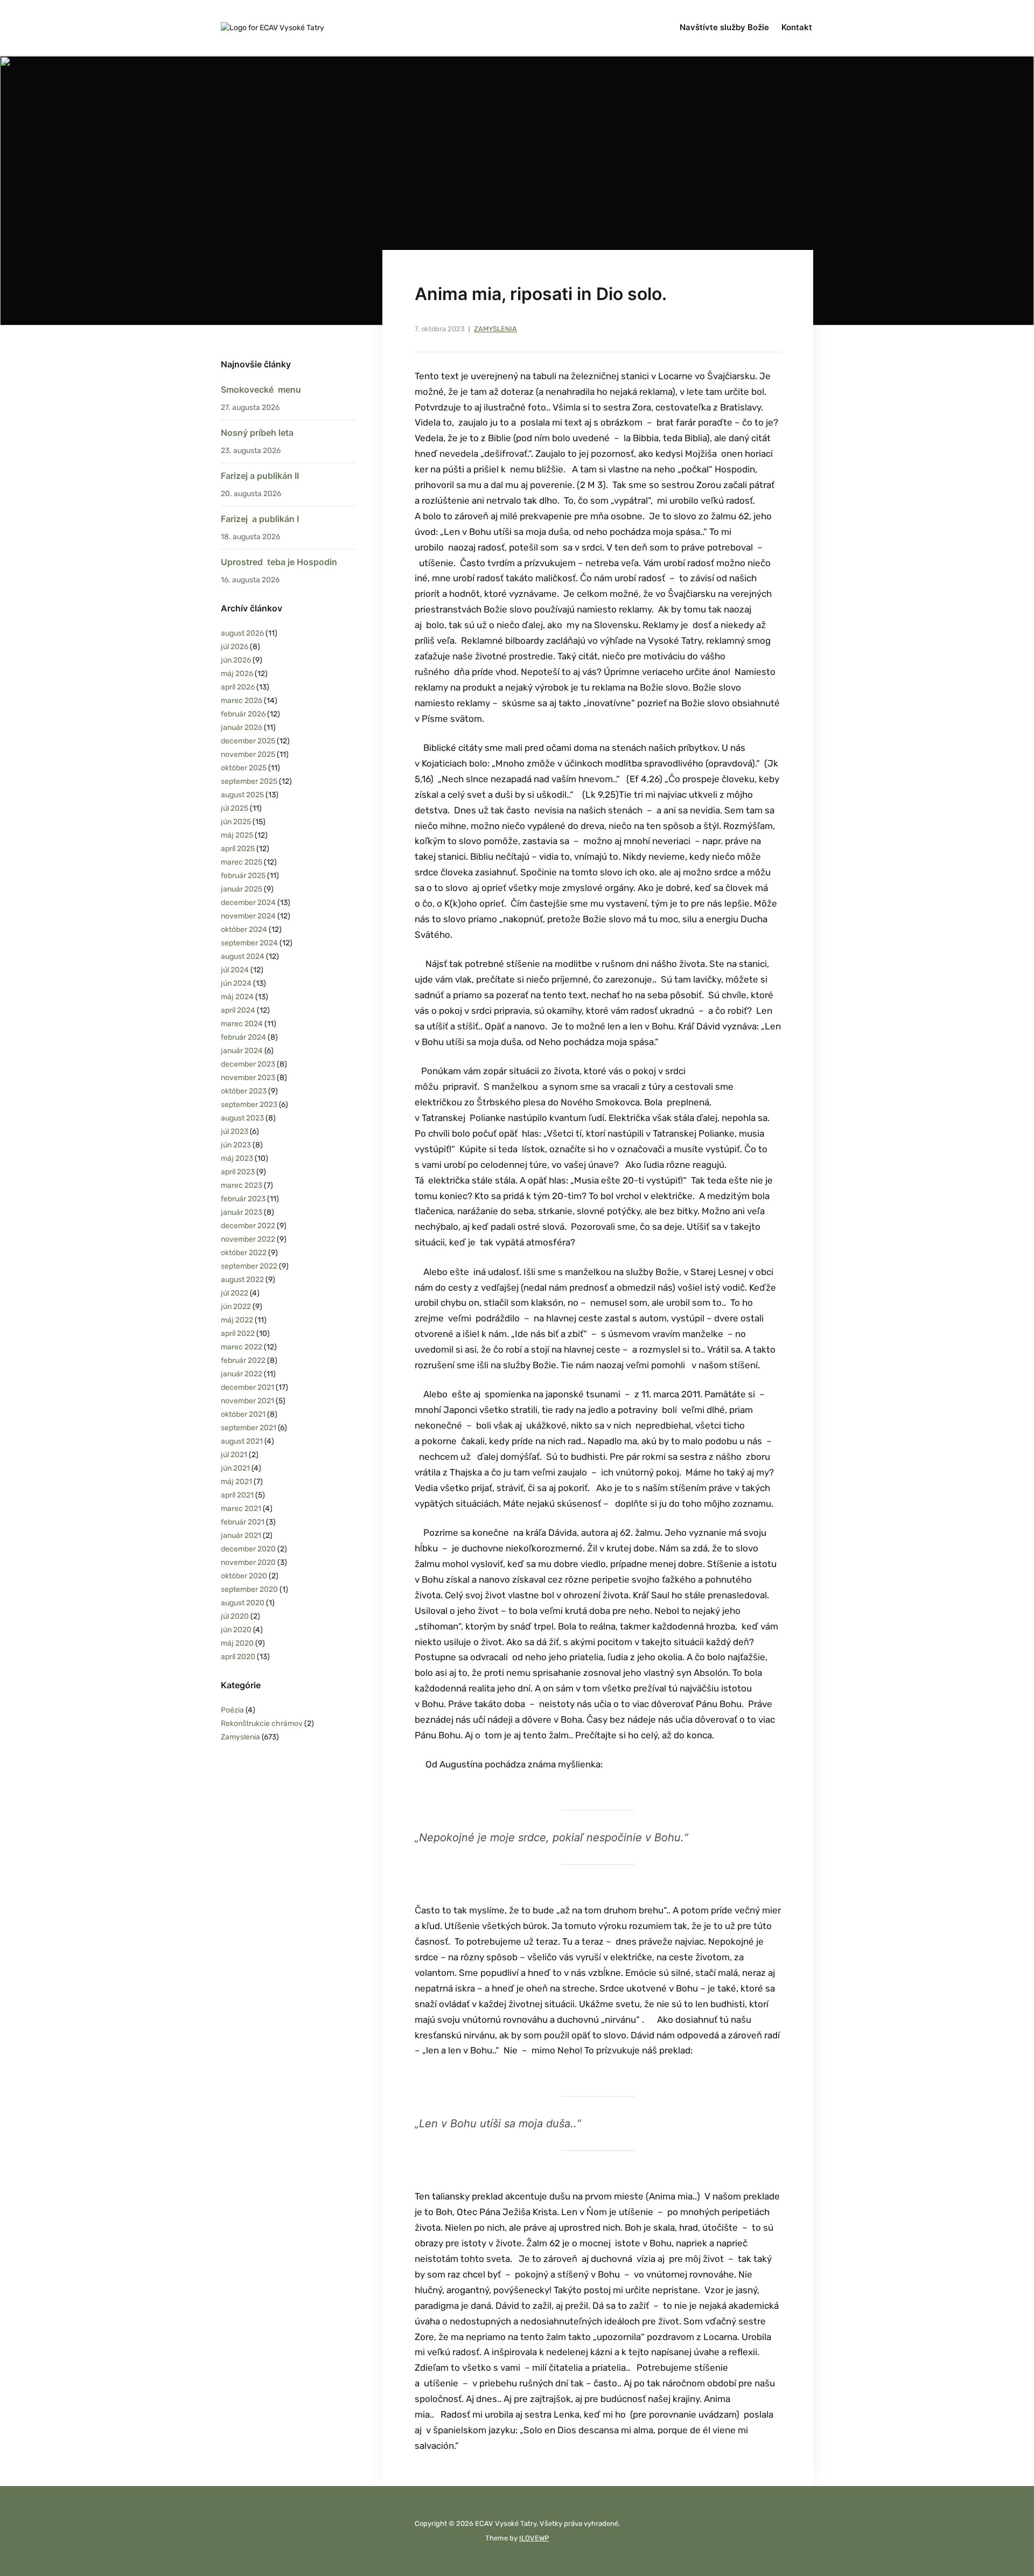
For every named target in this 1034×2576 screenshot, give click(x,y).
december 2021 (247, 1387)
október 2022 (244, 1253)
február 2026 (243, 714)
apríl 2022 (238, 1334)
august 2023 (242, 1118)
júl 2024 (235, 970)
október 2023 (244, 1091)
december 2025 (248, 741)
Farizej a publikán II (260, 476)
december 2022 (248, 1226)
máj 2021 (236, 1482)
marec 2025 (242, 862)
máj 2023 (237, 1158)
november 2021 (247, 1401)
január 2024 (242, 1051)
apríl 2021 (237, 1495)
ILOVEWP (534, 2538)
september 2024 (249, 943)
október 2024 (244, 930)
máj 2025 (237, 835)
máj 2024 (237, 997)
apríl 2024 (238, 1010)
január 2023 (242, 1212)
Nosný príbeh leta (257, 433)
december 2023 (248, 1064)
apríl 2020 (238, 1657)
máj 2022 (237, 1320)
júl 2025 (235, 808)
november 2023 (248, 1078)
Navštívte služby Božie (724, 27)
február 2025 (243, 876)
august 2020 (243, 1603)
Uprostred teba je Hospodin (279, 562)
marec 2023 (242, 1185)
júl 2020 (235, 1616)
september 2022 (249, 1266)
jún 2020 (236, 1630)
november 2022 (248, 1239)
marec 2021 (241, 1509)
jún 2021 (235, 1468)
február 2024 (243, 1037)
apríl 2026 (238, 687)
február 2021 (243, 1522)
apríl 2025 (238, 849)
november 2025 (248, 754)
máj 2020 (237, 1643)
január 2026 (242, 727)
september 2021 (249, 1428)
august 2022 (242, 1280)
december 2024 (248, 903)
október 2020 (244, 1576)
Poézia (232, 1710)
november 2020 (248, 1562)
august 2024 (243, 956)
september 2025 (249, 781)
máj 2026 (237, 674)
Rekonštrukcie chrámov (262, 1724)
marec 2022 (242, 1347)
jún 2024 (236, 983)
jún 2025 (236, 822)
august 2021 (242, 1441)
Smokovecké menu (261, 389)
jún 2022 (236, 1307)
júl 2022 (235, 1293)
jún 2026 (236, 660)
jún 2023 (236, 1145)
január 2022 (242, 1374)
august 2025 (242, 795)
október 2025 (244, 768)
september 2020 (249, 1589)
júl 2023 (235, 1132)
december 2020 (248, 1549)
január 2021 (241, 1536)
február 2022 (243, 1360)
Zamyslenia (495, 329)
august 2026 (242, 633)
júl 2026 (235, 647)
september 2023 (249, 1105)
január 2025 (242, 889)
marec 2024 (242, 1024)
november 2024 (248, 916)
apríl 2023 (238, 1172)
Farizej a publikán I (260, 519)
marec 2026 (242, 701)
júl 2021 (234, 1455)
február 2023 (243, 1199)
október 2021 (243, 1414)
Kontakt (797, 27)
